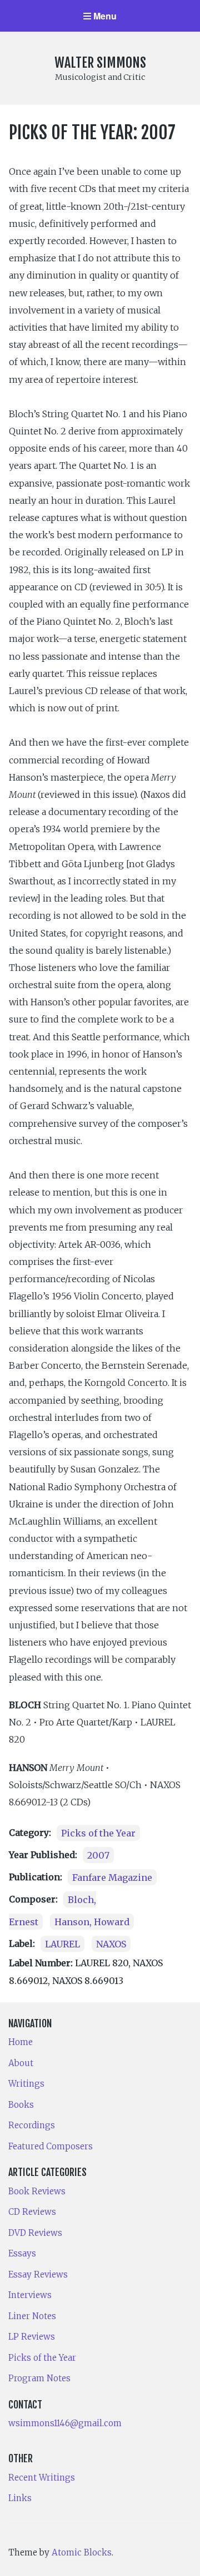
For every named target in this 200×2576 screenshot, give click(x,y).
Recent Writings (42, 2478)
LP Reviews (32, 2337)
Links (20, 2498)
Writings (26, 2084)
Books (21, 2105)
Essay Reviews (38, 2274)
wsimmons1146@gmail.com (65, 2423)
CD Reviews (32, 2212)
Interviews (30, 2295)
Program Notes (39, 2378)
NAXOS (111, 1944)
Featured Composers (51, 2146)
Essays (22, 2253)
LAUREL (62, 1944)
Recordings (32, 2125)
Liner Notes (32, 2316)
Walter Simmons (100, 63)
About (21, 2063)
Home (21, 2042)
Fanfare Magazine (112, 1877)
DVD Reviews (35, 2233)
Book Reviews (37, 2191)
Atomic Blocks (82, 2552)
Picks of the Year (98, 1833)
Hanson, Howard (92, 1921)
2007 (98, 1855)
